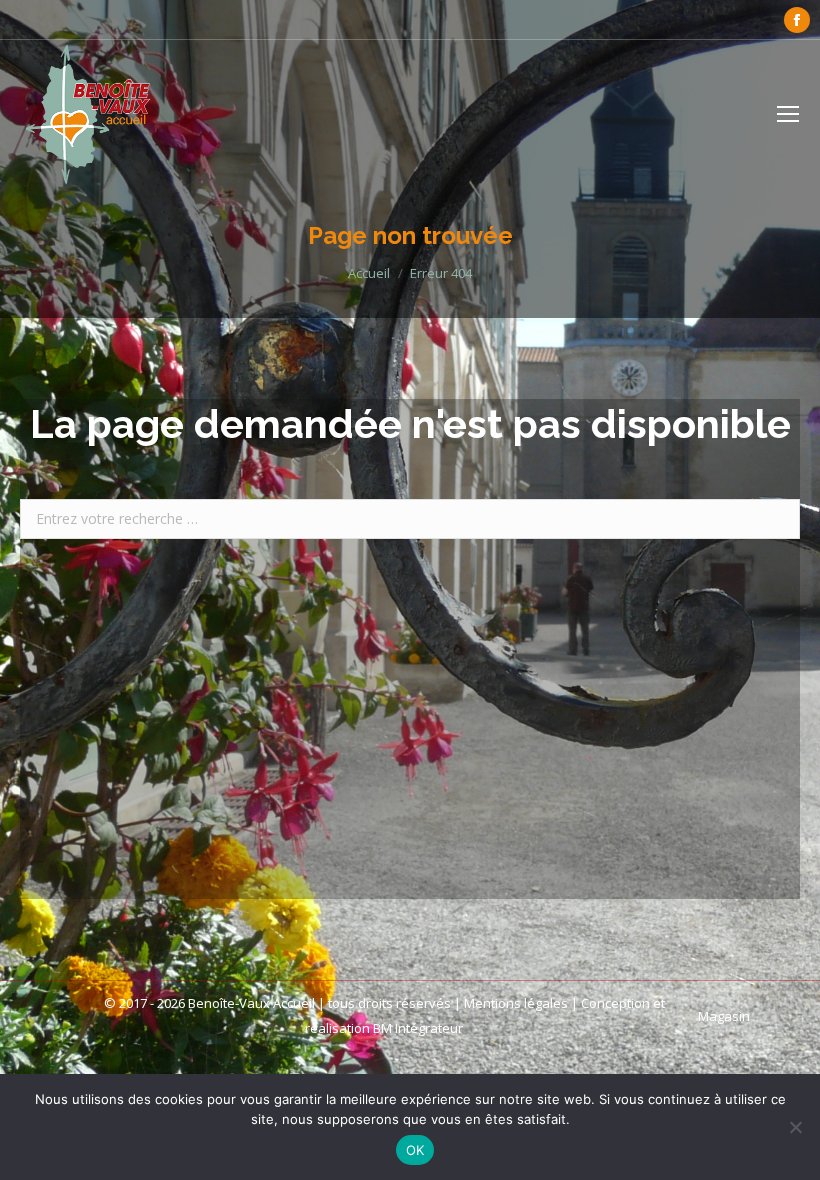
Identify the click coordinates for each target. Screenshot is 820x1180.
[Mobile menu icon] (788, 114)
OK (415, 1150)
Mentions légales (516, 1003)
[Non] (795, 1127)
